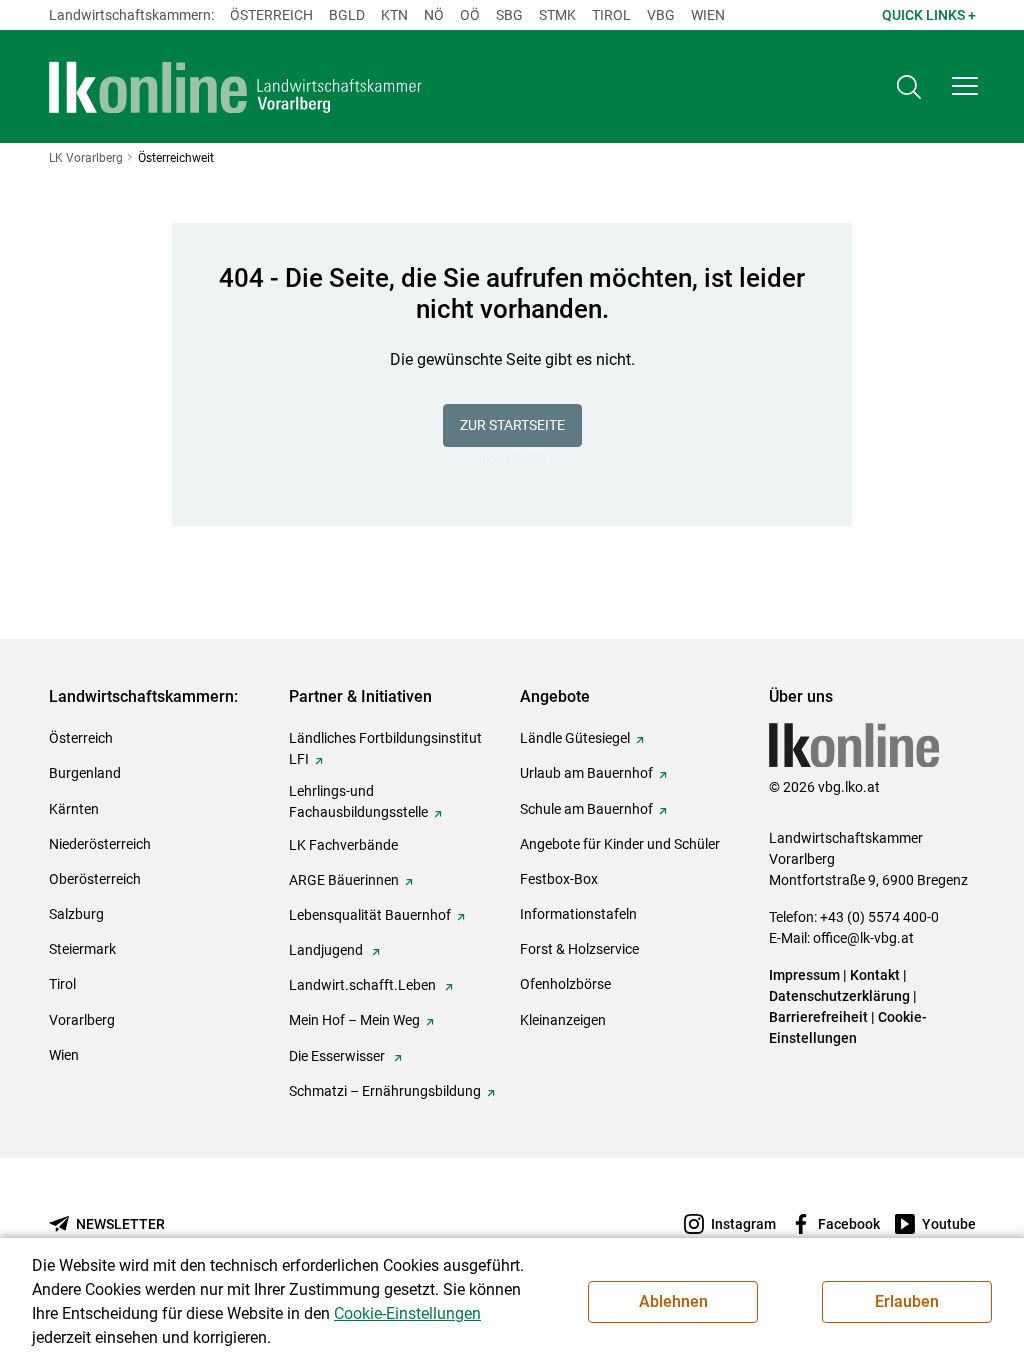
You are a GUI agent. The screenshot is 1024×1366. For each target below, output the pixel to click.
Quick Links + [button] (929, 15)
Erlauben (907, 1301)
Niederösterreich (100, 844)
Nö (434, 15)
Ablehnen (673, 1301)
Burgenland (85, 773)
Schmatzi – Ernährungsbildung (385, 1091)
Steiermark (82, 949)
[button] (965, 86)
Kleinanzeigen (563, 1020)
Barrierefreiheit (818, 1017)
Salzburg (76, 914)
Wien (708, 15)
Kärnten (74, 809)
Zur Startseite (512, 425)
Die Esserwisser (338, 1056)
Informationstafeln (578, 914)
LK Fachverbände (343, 845)
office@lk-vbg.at (863, 938)
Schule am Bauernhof (586, 809)
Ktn (394, 15)
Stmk (557, 15)
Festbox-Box (559, 879)
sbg (509, 15)
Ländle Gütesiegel (575, 738)
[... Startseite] (236, 87)
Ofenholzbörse (565, 984)
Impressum (804, 975)
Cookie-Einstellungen (407, 1313)
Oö (470, 15)
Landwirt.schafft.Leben (364, 985)
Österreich (271, 15)
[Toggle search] (909, 86)
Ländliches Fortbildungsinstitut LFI (385, 748)
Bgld (347, 15)
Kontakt (875, 975)
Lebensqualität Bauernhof (370, 915)
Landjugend (327, 950)
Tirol (611, 15)
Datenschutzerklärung (839, 996)
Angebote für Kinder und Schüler (620, 844)
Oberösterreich (95, 879)
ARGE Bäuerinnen (344, 880)
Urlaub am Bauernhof (586, 773)
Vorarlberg (82, 1020)
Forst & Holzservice (579, 949)
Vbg (661, 15)
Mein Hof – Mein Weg (354, 1020)
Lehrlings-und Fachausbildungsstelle (358, 801)
